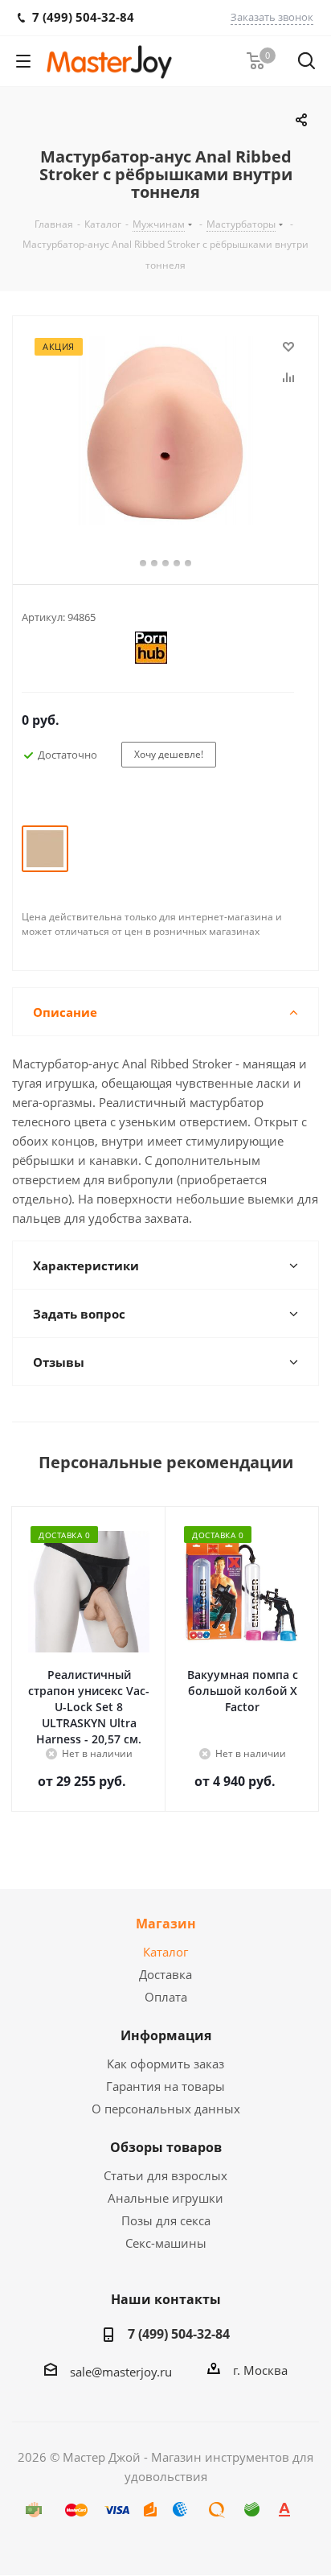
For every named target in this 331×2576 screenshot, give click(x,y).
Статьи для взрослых (165, 2175)
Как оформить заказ (165, 2064)
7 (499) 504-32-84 (179, 2334)
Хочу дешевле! (169, 754)
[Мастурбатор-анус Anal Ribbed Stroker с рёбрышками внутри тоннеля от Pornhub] (165, 433)
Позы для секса (166, 2220)
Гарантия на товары (165, 2086)
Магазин (166, 1924)
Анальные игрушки (165, 2198)
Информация (166, 2035)
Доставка (165, 1974)
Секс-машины (166, 2243)
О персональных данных (166, 2109)
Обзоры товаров (166, 2147)
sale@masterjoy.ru (121, 2372)
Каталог (165, 1952)
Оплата (166, 1997)
